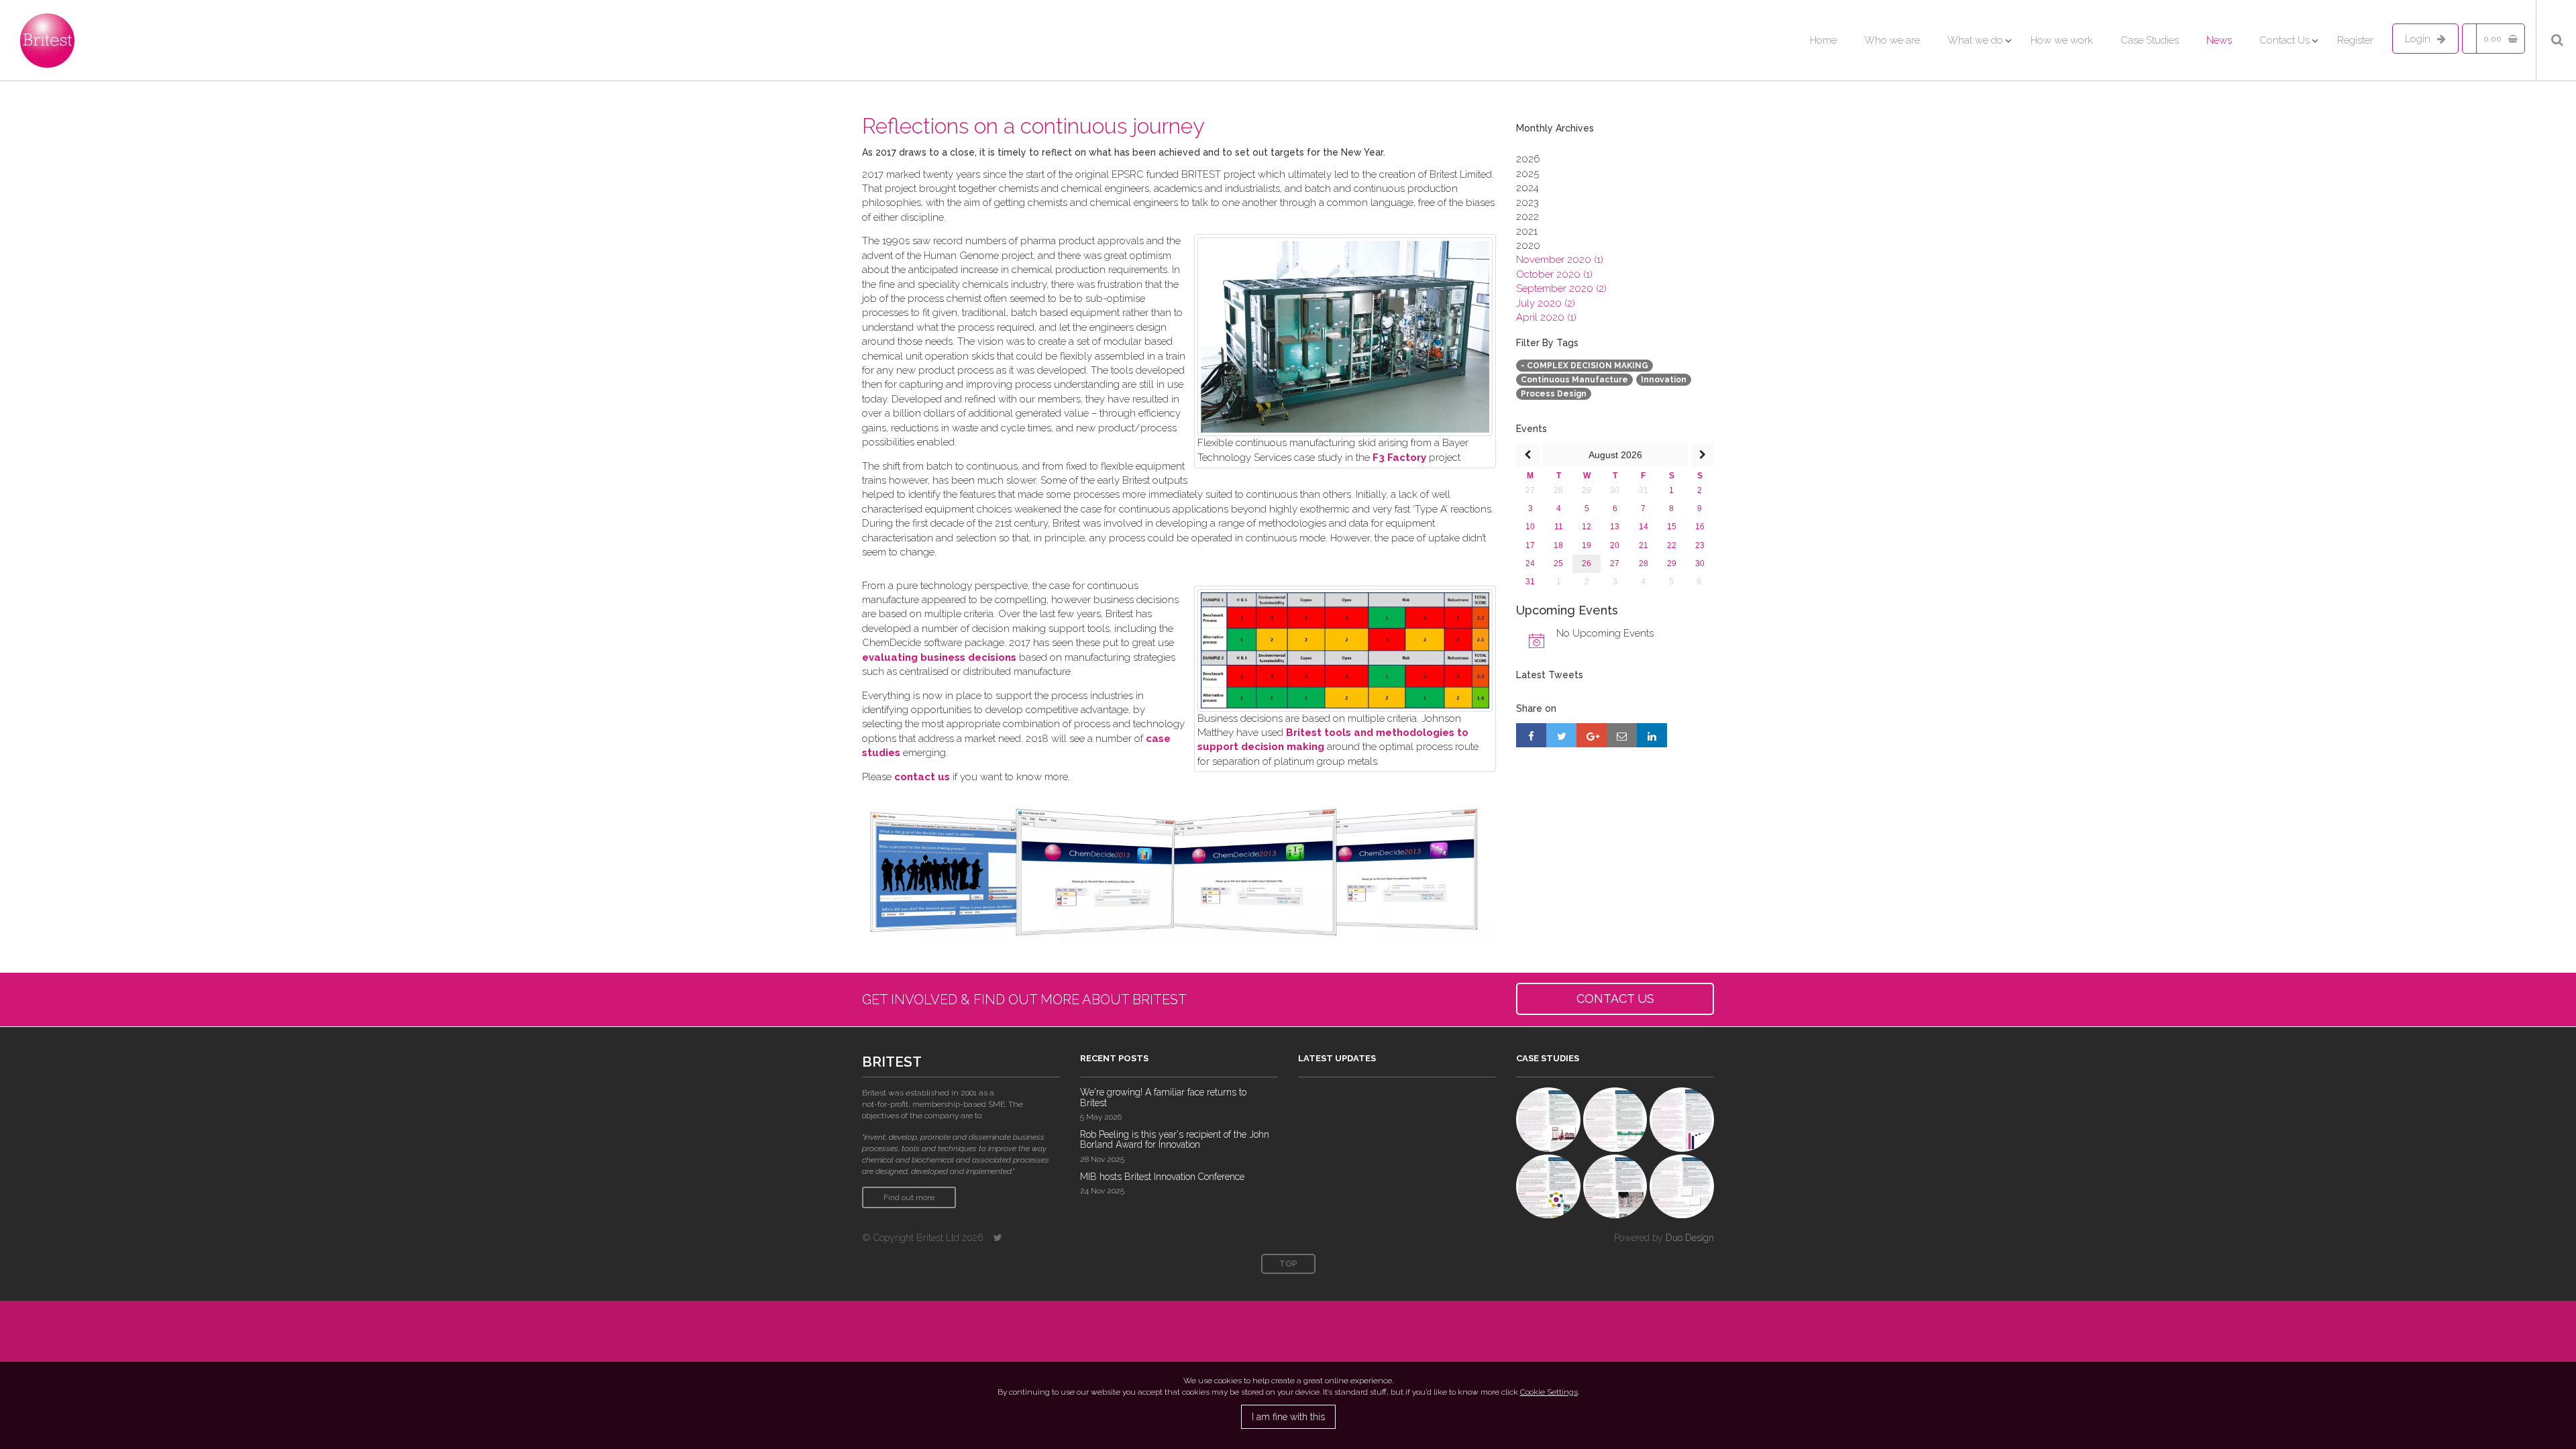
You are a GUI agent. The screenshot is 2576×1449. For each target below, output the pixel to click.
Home (1823, 40)
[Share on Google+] (1592, 735)
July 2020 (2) (1546, 303)
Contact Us (2285, 40)
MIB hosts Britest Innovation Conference (1162, 1177)
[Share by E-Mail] (1622, 735)
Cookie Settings (1549, 1392)
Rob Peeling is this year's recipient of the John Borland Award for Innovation (1175, 1139)
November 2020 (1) (1560, 260)
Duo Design (1690, 1238)
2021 (1527, 231)
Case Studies (2150, 40)
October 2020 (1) (1554, 274)
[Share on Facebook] (1531, 735)
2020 (1528, 246)
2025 (1527, 174)
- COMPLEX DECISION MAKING (1585, 366)
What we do (1975, 40)
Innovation (1664, 380)
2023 (1527, 203)
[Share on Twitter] (1561, 735)
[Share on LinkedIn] (1652, 735)
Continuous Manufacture (1574, 380)
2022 (1527, 217)
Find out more (909, 1197)
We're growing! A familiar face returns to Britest (1163, 1097)
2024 (1527, 188)
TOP (1288, 1264)
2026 (1528, 159)
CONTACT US (1615, 999)
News (2219, 40)
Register (2355, 40)
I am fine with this (1288, 1417)
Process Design (1554, 394)
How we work (2062, 40)
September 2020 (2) (1561, 288)
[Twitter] (998, 1238)
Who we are (1892, 40)
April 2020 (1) (1546, 317)
